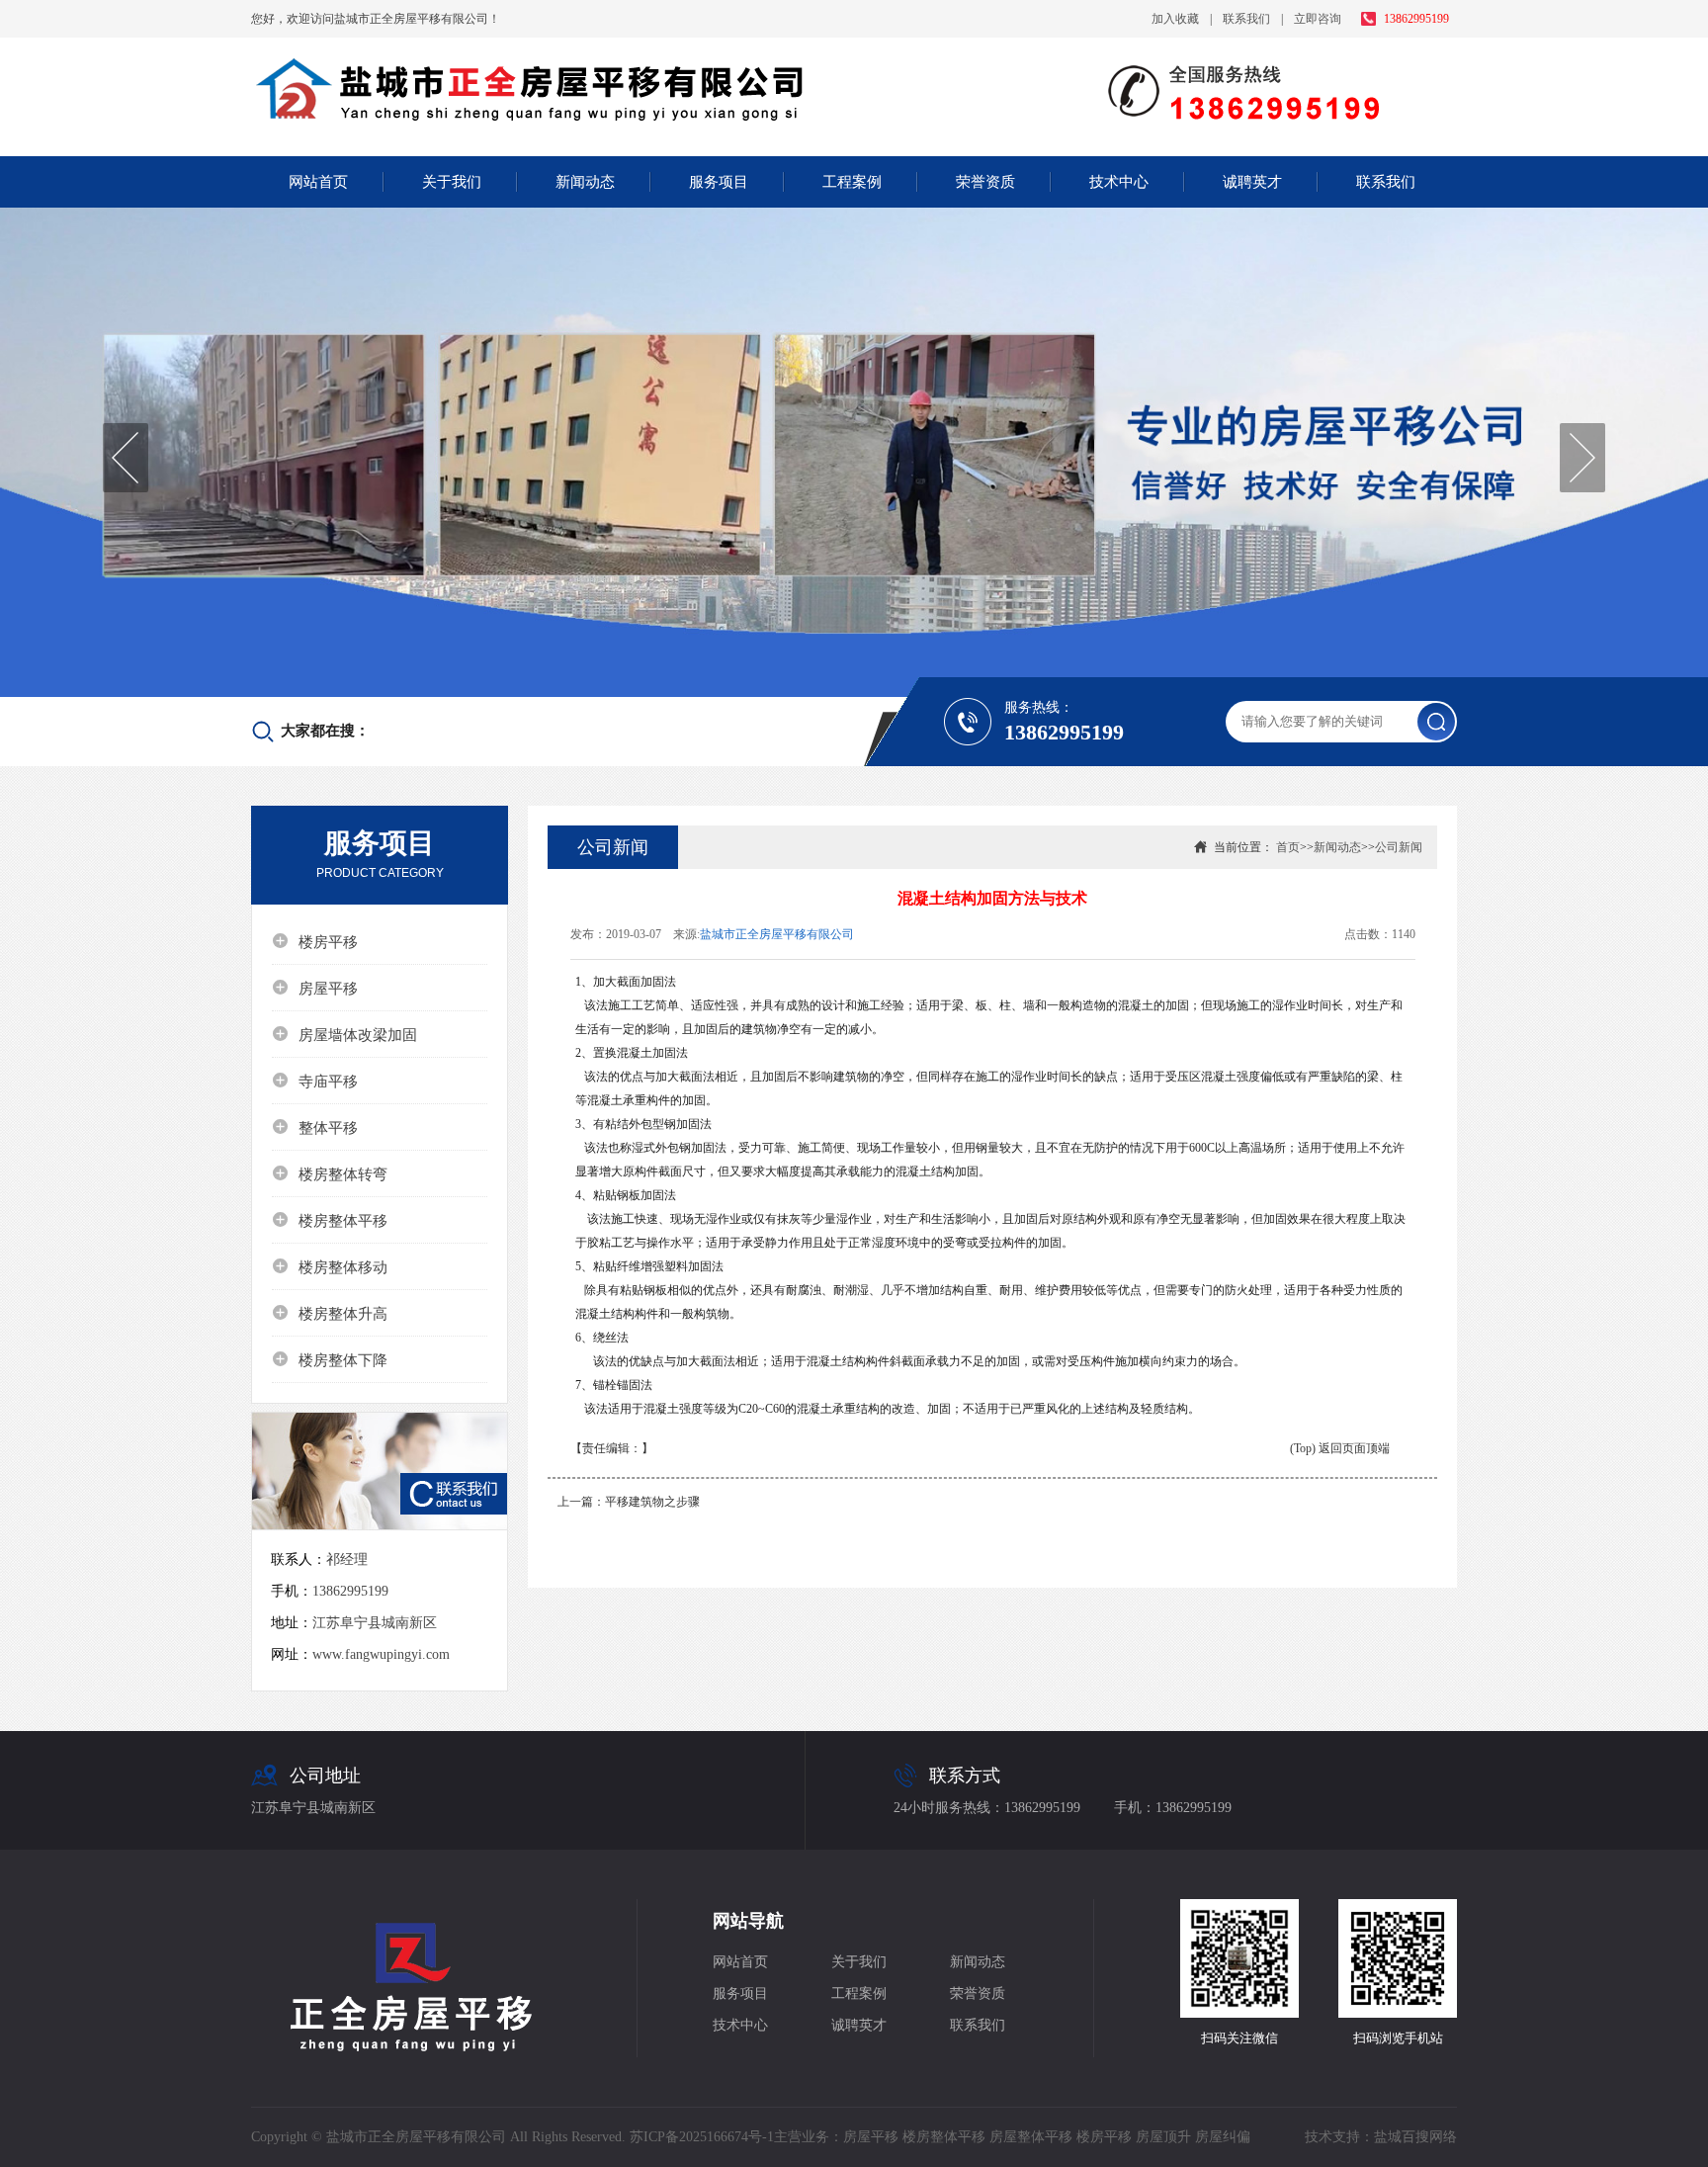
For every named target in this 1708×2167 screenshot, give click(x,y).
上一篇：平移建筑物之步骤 (629, 1502)
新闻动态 (585, 182)
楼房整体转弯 (330, 1173)
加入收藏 (1175, 19)
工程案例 (852, 182)
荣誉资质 (985, 182)
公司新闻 (1399, 847)
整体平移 (315, 1127)
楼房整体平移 (330, 1220)
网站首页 (318, 182)
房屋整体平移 (1031, 2137)
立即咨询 (1318, 19)
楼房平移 (315, 941)
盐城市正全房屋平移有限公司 (777, 934)
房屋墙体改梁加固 (344, 1034)
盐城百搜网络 (1415, 2137)
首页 (1288, 847)
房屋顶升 (1163, 2137)
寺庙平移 (315, 1081)
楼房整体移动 (330, 1266)
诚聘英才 (1252, 182)
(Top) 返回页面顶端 (1340, 1448)
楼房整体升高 (330, 1313)
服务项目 (719, 182)
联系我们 (1246, 19)
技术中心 (1119, 182)
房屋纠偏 (1223, 2137)
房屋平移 (315, 988)
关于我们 (452, 182)
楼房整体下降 (330, 1359)
